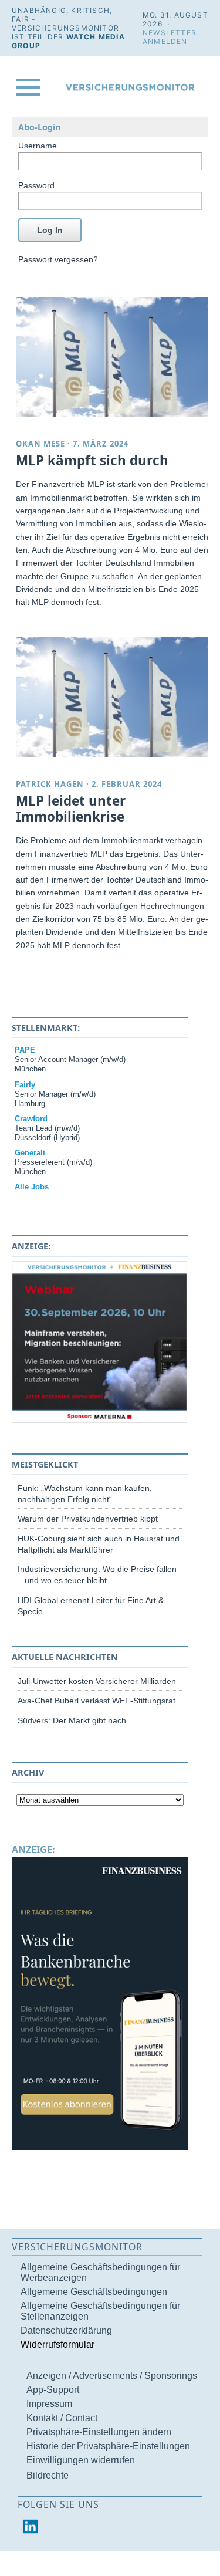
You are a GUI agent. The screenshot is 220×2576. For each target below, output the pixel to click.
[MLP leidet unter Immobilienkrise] (114, 697)
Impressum (49, 2404)
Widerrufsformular (57, 2345)
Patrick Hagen (50, 784)
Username (38, 146)
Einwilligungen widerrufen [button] (81, 2460)
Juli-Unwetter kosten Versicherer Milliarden (97, 1681)
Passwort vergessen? (58, 259)
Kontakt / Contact (62, 2418)
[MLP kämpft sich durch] (114, 357)
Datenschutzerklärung (66, 2330)
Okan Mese (40, 444)
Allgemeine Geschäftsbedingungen (94, 2292)
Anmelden (165, 41)
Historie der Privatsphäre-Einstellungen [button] (108, 2446)
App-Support (53, 2390)
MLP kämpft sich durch (92, 460)
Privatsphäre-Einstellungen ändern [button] (99, 2432)
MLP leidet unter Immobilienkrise (71, 809)
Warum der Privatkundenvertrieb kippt (88, 1519)
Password (36, 185)
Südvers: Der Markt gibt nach (72, 1720)
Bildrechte (48, 2475)
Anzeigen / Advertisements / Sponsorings (112, 2376)
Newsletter (170, 33)
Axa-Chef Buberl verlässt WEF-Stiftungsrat (97, 1701)
